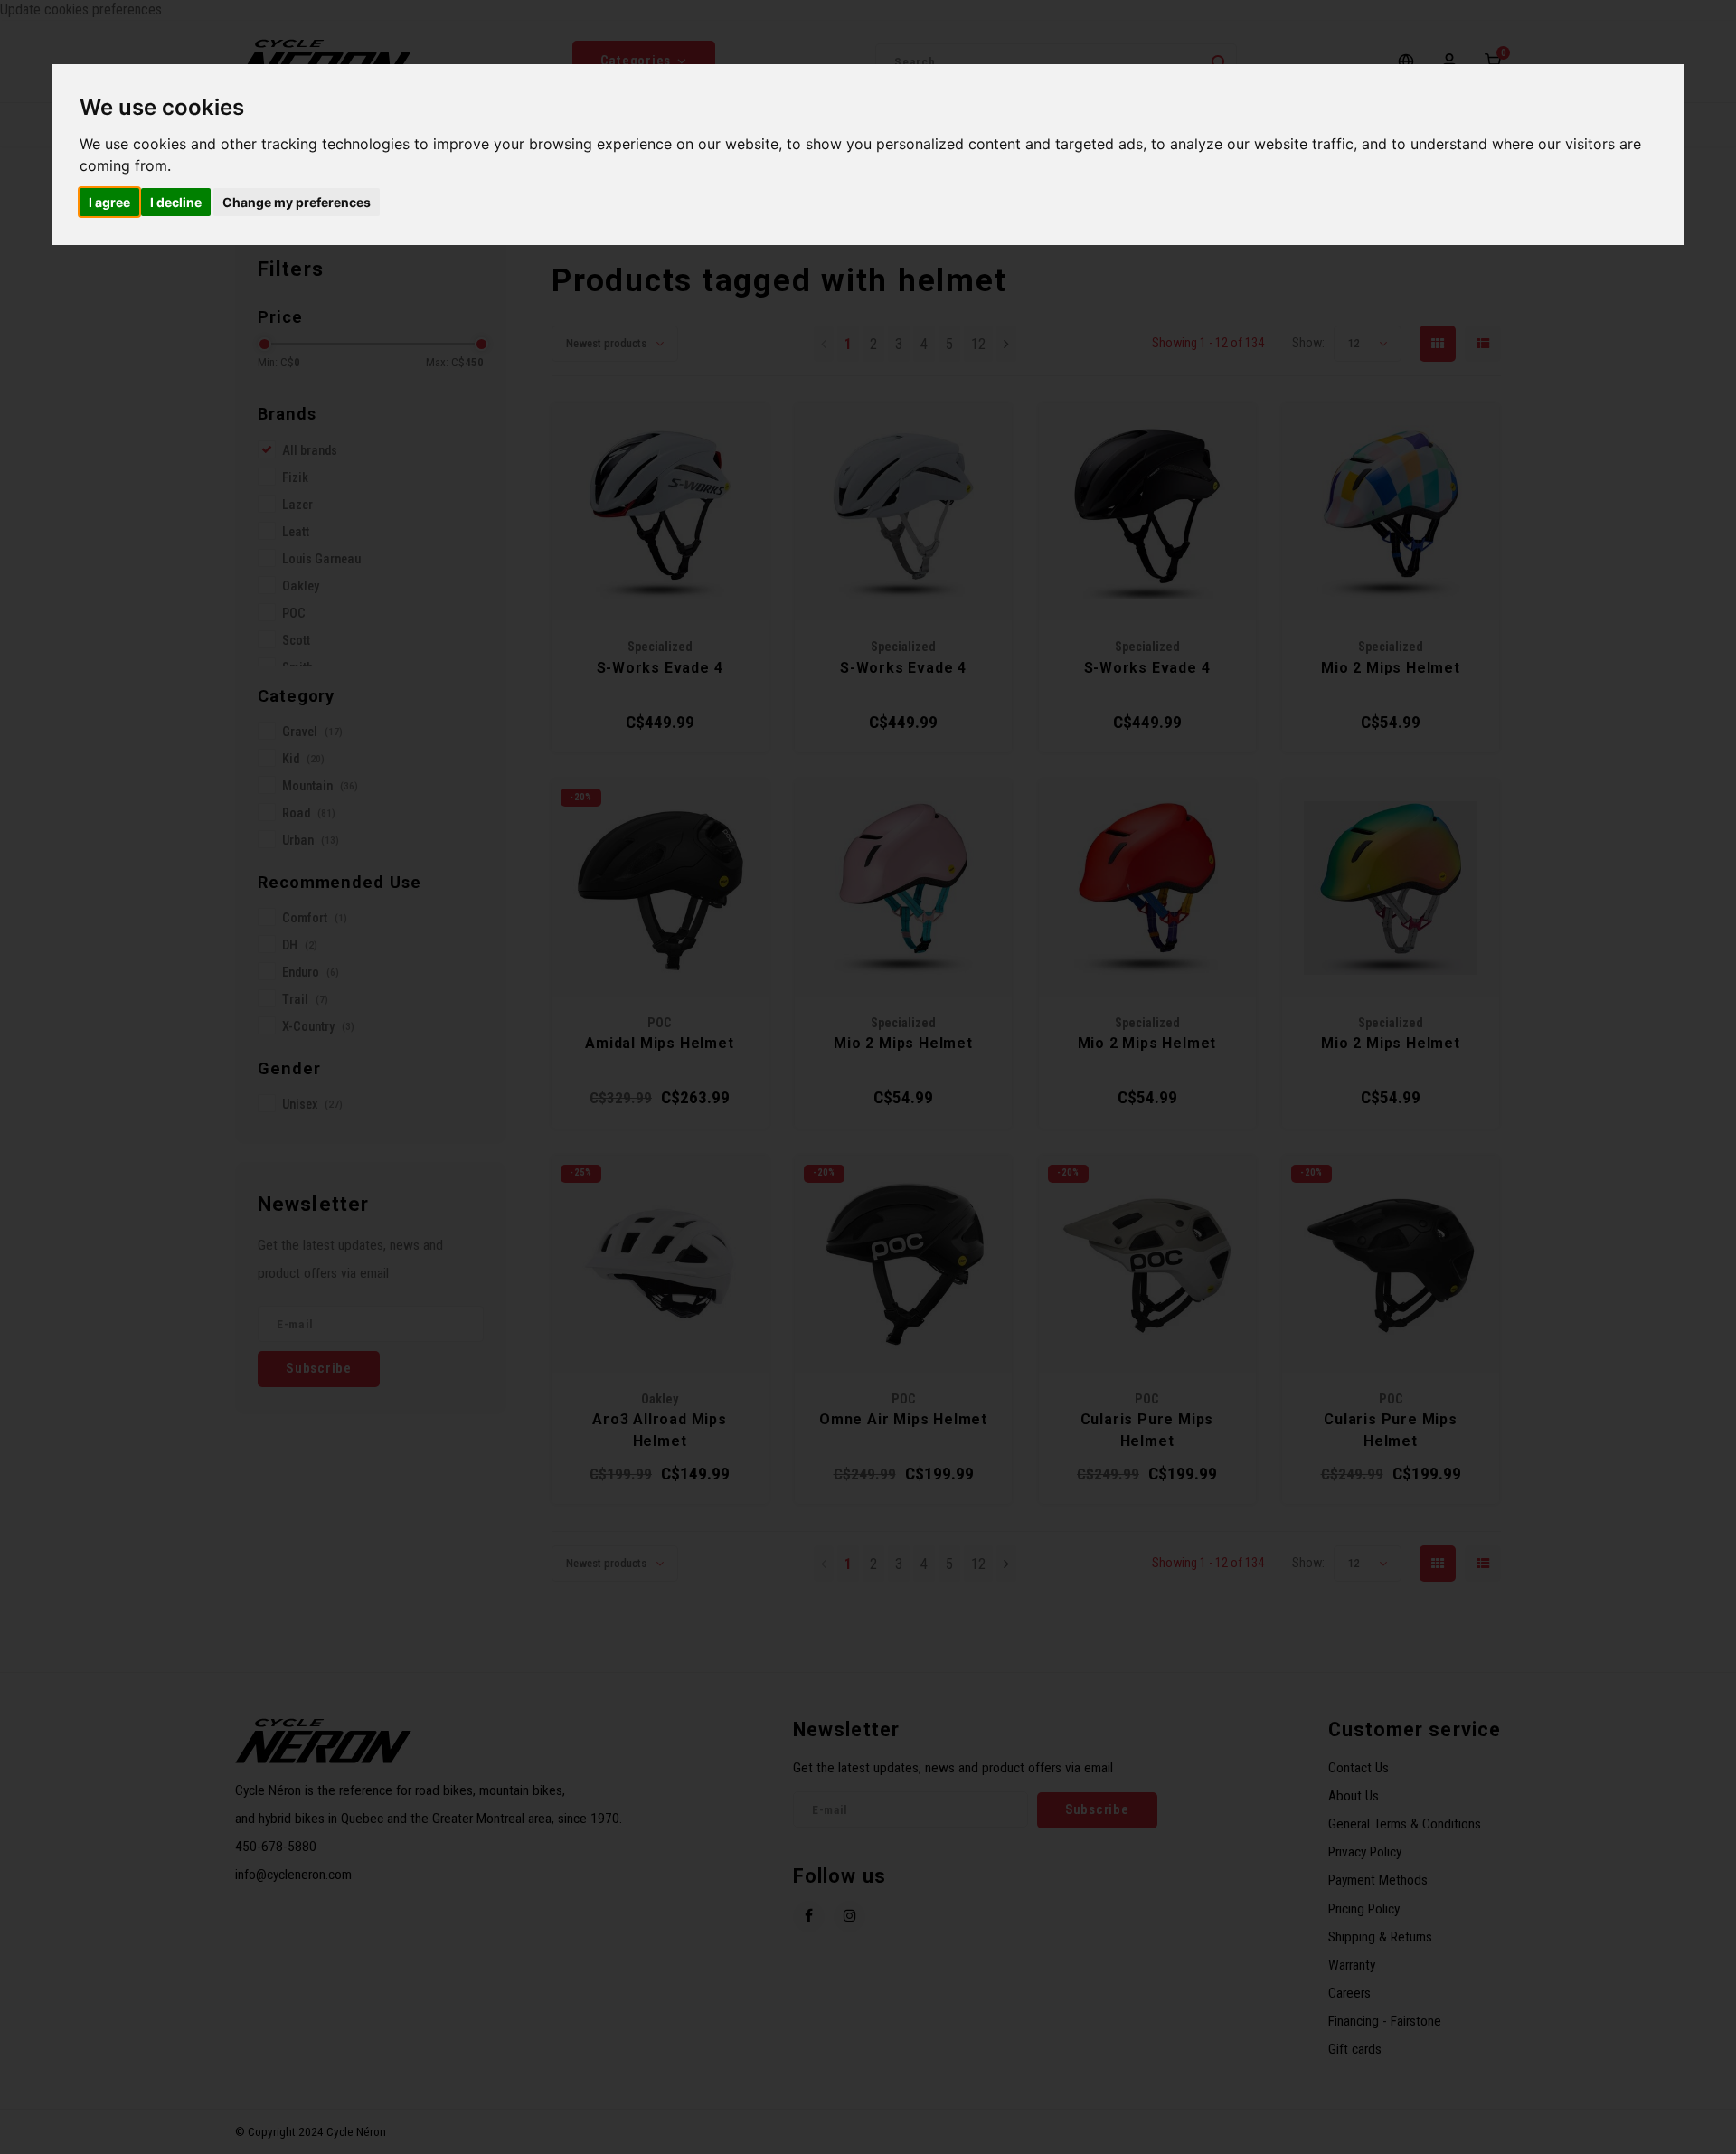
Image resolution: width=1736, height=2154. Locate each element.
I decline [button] (176, 202)
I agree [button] (109, 202)
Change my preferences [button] (297, 202)
